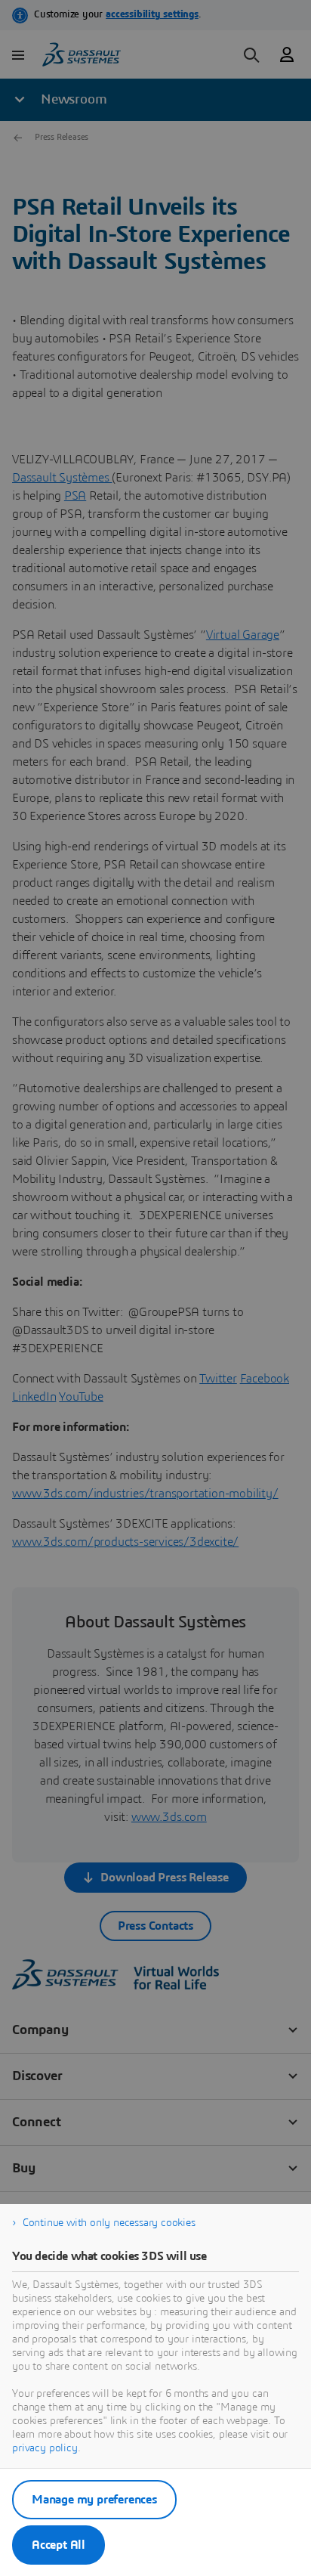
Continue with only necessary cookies (109, 2223)
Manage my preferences (94, 2500)
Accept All (59, 2545)
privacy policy (45, 2448)
